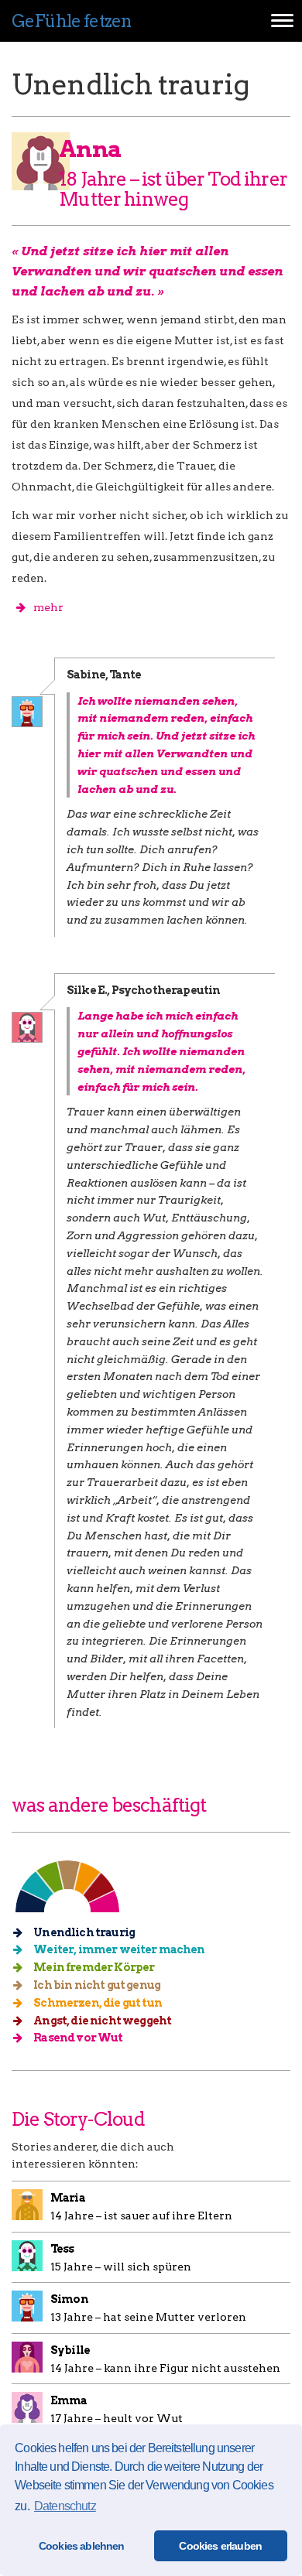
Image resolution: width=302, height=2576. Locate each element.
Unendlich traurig (83, 1932)
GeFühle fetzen (71, 21)
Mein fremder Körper (93, 1967)
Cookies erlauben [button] (220, 2546)
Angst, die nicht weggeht (101, 2021)
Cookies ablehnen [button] (82, 2546)
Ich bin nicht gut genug (96, 1985)
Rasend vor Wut (77, 2038)
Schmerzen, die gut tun (97, 2003)
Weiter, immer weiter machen (118, 1949)
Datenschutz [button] (65, 2506)
